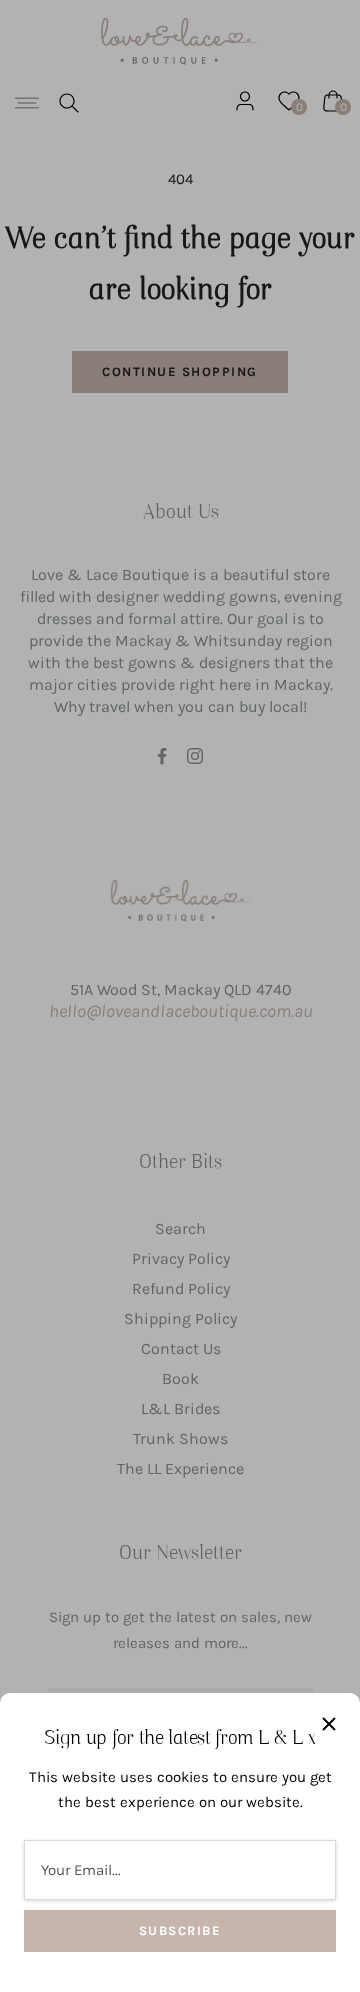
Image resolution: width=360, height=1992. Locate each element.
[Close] (329, 1724)
